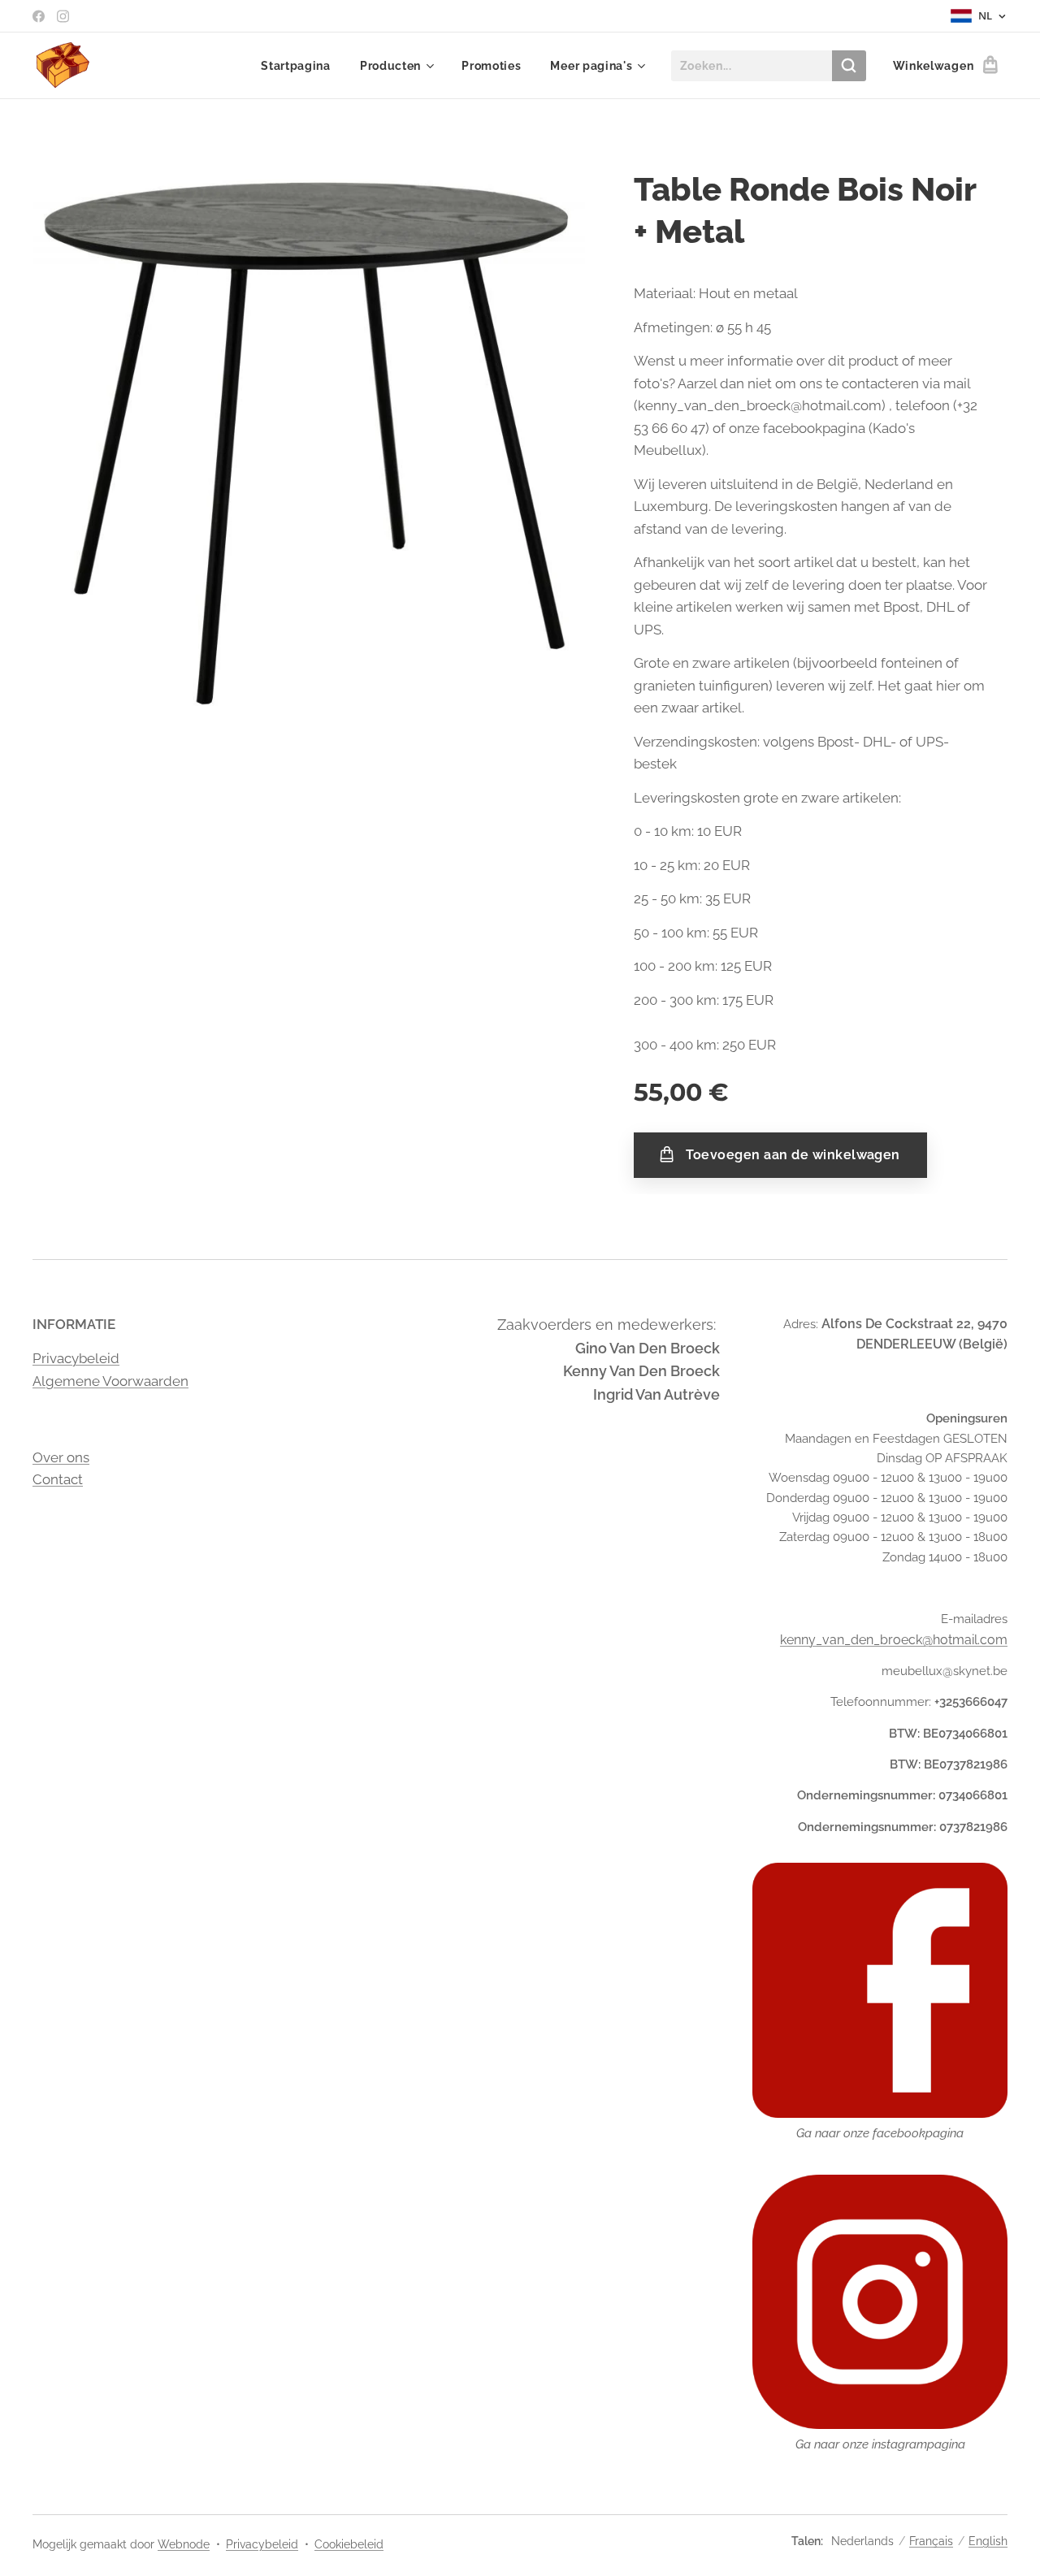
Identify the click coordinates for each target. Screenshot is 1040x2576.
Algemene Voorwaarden (110, 1381)
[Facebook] (39, 16)
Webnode (184, 2544)
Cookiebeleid (349, 2544)
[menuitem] (296, 66)
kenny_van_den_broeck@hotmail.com (894, 1640)
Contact (58, 1479)
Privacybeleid (76, 1358)
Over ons (61, 1457)
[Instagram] (63, 16)
